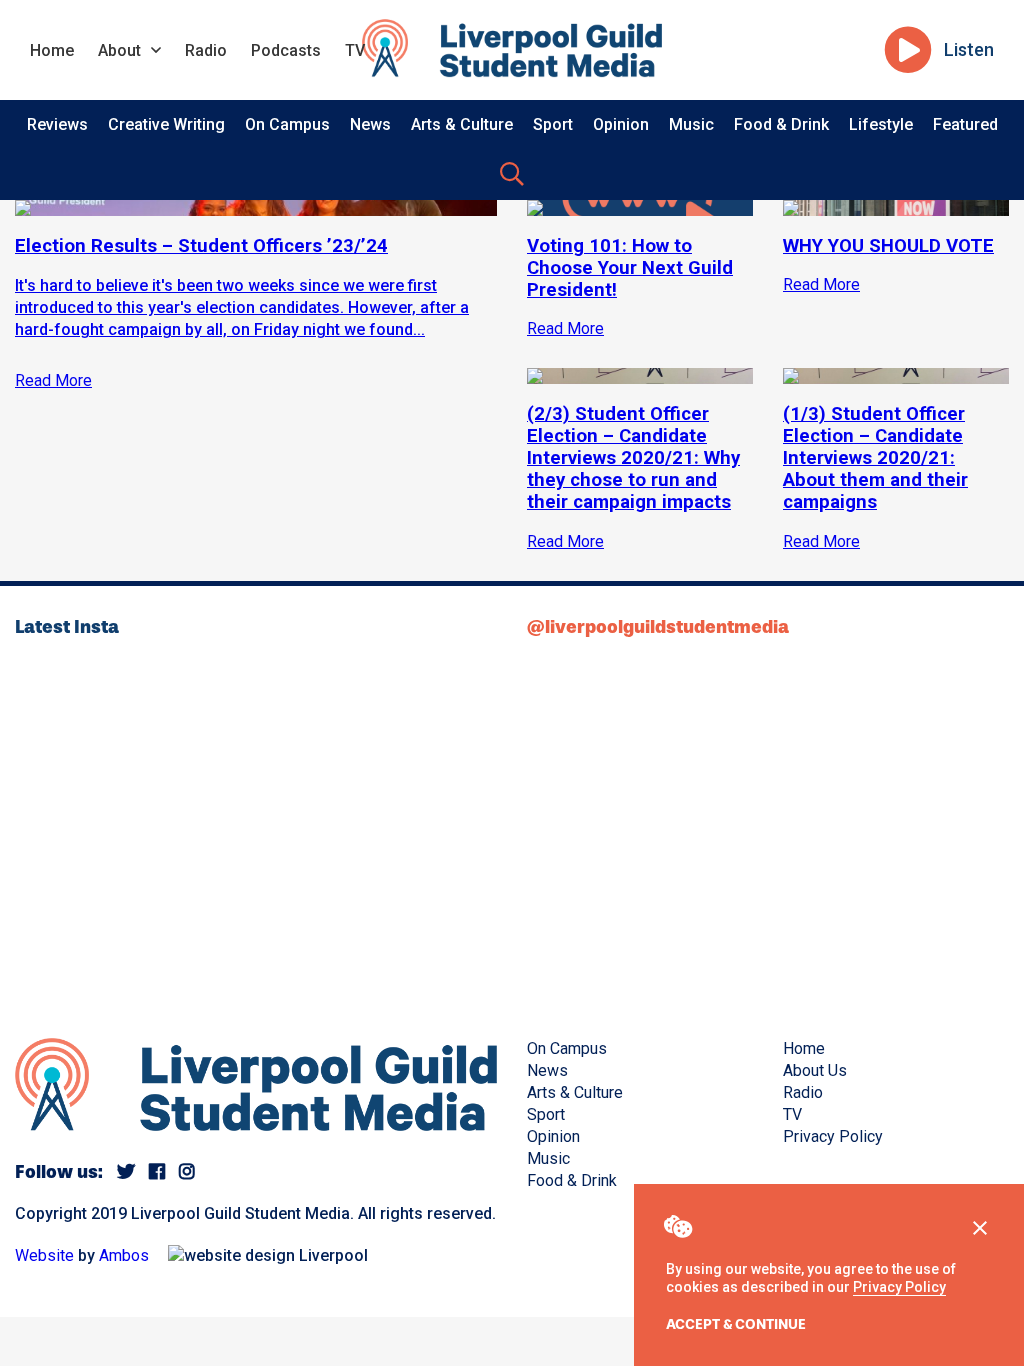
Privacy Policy (899, 1287)
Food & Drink (781, 124)
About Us (815, 1070)
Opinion (621, 124)
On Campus (287, 124)
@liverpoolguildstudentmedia (658, 627)
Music (691, 124)
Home (52, 50)
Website (44, 1255)
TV (355, 50)
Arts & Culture (462, 124)
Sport (553, 124)
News (370, 124)
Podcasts (286, 50)
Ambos (124, 1255)
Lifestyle (881, 124)
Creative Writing (166, 124)
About (119, 50)
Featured (965, 124)
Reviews (57, 124)
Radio (206, 50)
